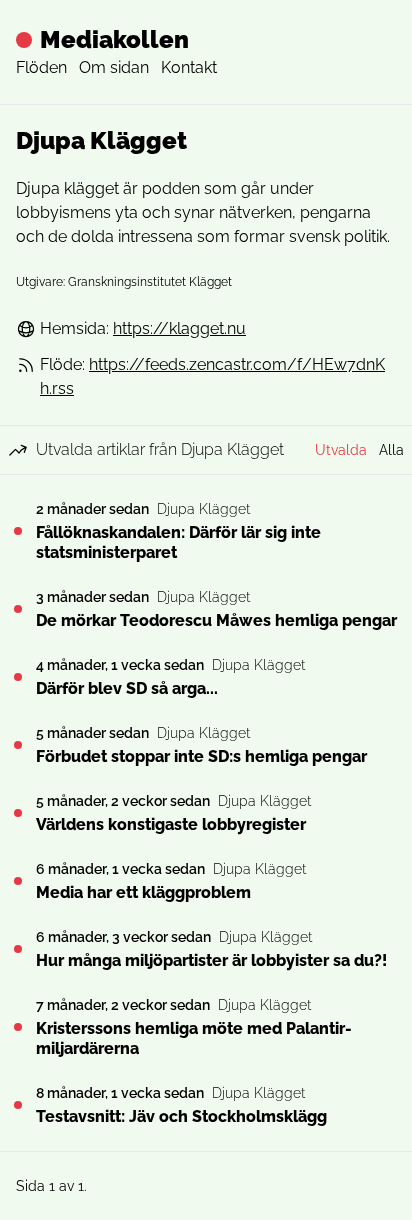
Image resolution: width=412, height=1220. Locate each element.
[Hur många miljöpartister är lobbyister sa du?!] (18, 949)
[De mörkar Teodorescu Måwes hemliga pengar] (18, 609)
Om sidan (114, 67)
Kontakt (189, 67)
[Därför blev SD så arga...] (18, 677)
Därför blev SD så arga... (127, 688)
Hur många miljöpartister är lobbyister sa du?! (211, 960)
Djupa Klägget (203, 509)
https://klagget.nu (179, 328)
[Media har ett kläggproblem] (18, 881)
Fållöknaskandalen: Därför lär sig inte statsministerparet (178, 542)
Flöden (41, 67)
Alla (391, 450)
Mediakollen (114, 39)
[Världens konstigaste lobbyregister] (18, 813)
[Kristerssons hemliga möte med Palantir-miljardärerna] (18, 1027)
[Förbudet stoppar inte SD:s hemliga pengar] (18, 745)
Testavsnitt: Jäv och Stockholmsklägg (181, 1116)
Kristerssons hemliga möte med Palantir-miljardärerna (194, 1038)
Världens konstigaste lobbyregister (171, 824)
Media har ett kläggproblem (143, 892)
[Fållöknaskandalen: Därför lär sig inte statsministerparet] (18, 531)
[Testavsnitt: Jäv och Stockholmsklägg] (18, 1105)
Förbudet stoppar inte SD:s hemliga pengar (201, 756)
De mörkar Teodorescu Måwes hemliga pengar (216, 620)
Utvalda (341, 450)
